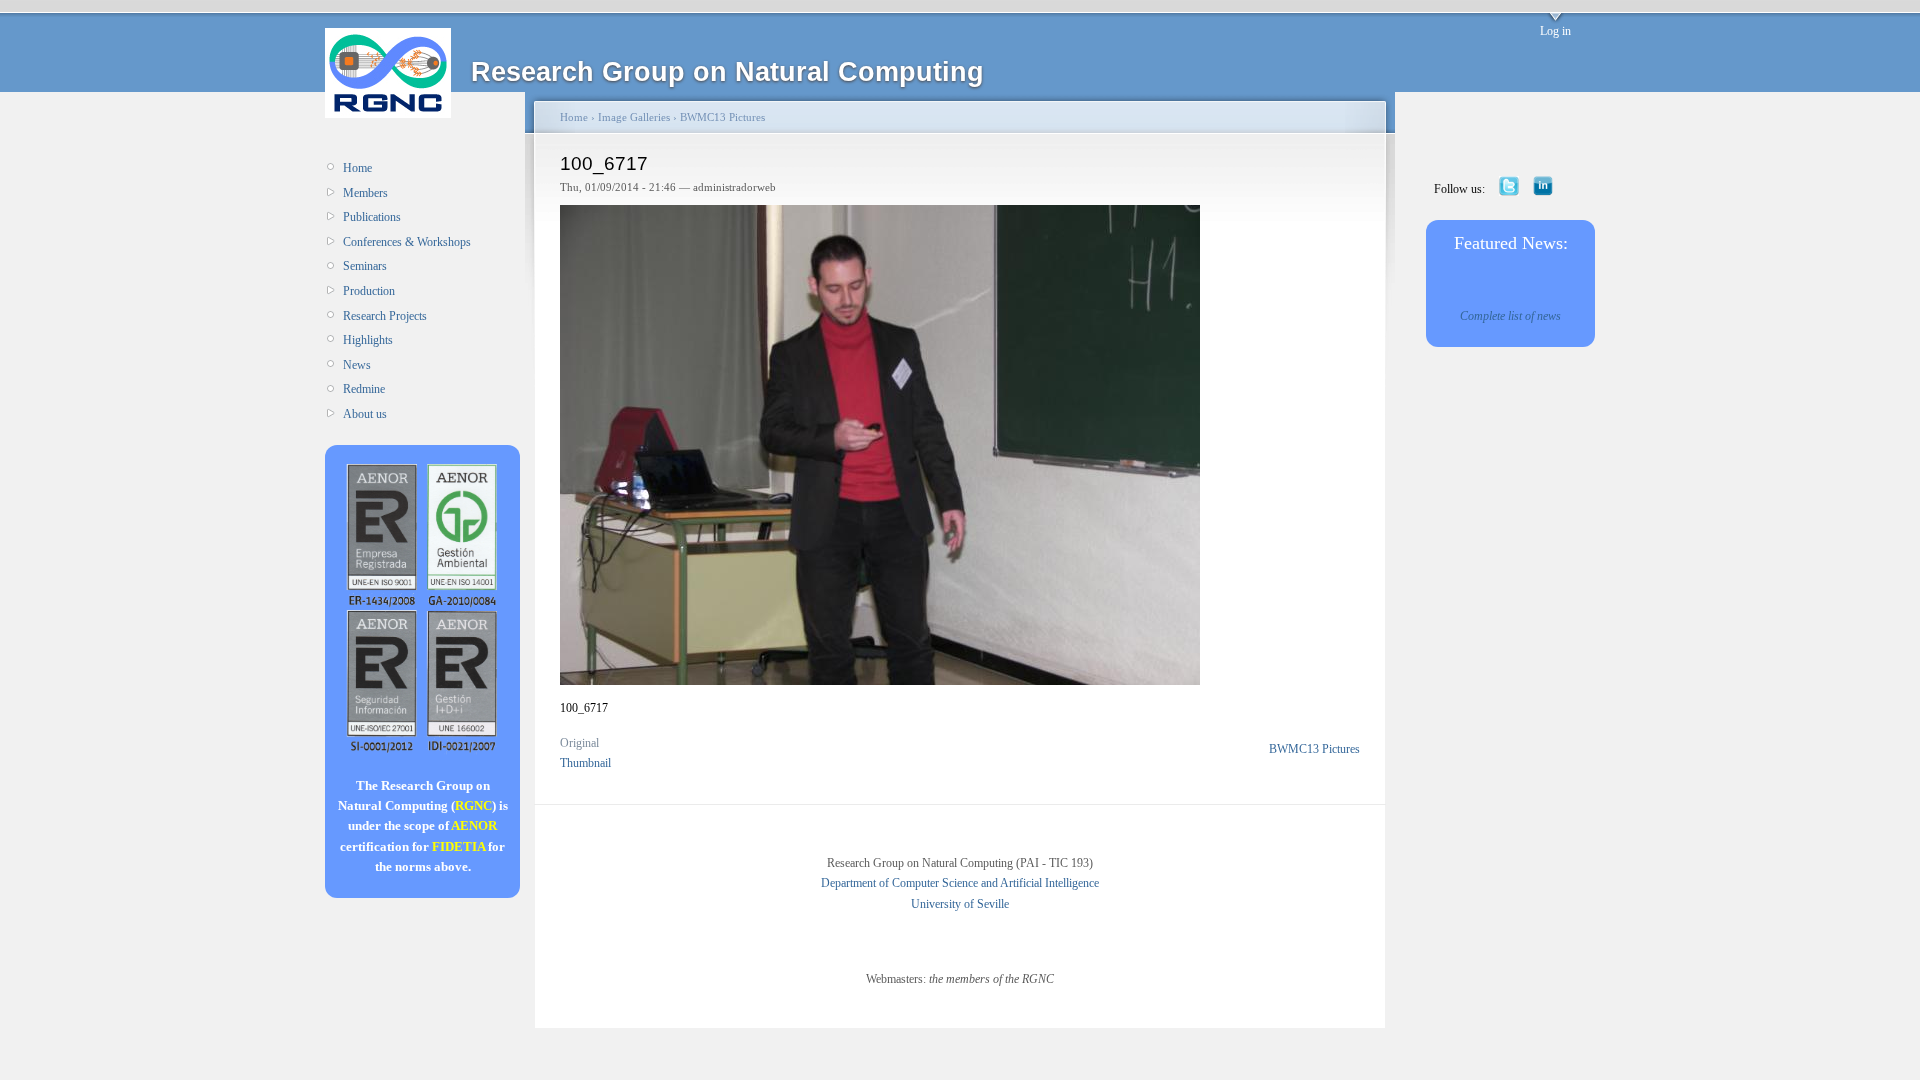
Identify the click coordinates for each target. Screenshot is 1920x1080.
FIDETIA (458, 846)
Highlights (368, 340)
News (357, 365)
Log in (1555, 31)
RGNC (473, 805)
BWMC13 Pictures (722, 117)
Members (365, 193)
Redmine (364, 389)
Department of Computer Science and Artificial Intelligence (960, 883)
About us (365, 414)
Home (357, 168)
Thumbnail (585, 763)
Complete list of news (1510, 316)
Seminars (365, 266)
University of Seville (960, 904)
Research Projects (385, 316)
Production (369, 291)
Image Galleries (634, 117)
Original (579, 743)
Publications (372, 217)
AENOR (474, 825)
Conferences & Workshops (407, 242)
